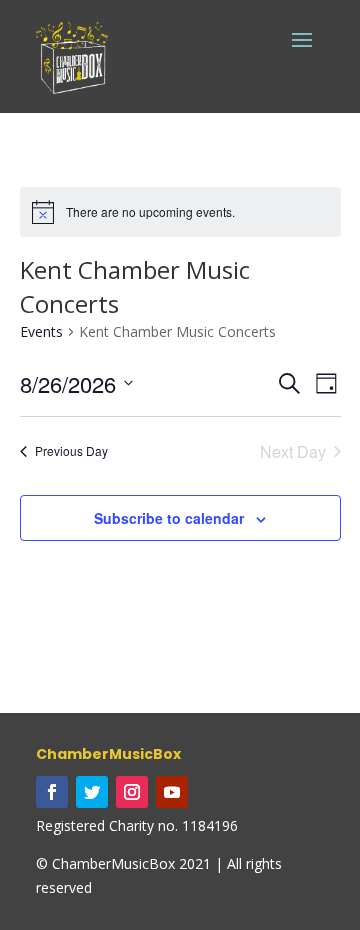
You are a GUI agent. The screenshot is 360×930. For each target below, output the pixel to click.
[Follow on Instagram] (132, 792)
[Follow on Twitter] (92, 792)
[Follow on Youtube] (172, 792)
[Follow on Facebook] (52, 792)
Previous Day (71, 450)
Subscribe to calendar (169, 518)
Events (41, 331)
